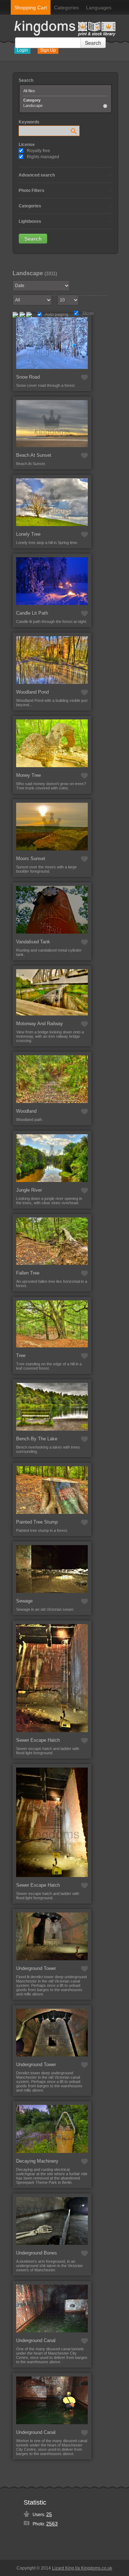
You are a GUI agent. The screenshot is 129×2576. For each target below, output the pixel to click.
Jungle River (29, 1190)
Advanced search (37, 175)
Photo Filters (32, 191)
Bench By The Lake (37, 1439)
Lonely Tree (28, 534)
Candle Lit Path (32, 613)
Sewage (24, 1601)
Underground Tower (36, 1968)
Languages (99, 8)
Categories (66, 8)
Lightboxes (30, 221)
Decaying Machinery (37, 2161)
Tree (21, 1355)
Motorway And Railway (40, 1024)
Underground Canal (36, 2340)
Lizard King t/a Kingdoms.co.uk (82, 2568)
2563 (52, 2524)
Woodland (26, 1111)
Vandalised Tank (33, 942)
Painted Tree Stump (37, 1522)
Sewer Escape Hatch (38, 1740)
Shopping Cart (31, 8)
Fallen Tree (28, 1273)
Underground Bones (37, 2253)
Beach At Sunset (34, 455)
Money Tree (28, 775)
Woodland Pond (32, 692)
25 (49, 2514)
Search (93, 43)
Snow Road (28, 377)
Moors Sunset (31, 858)
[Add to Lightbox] (84, 377)
